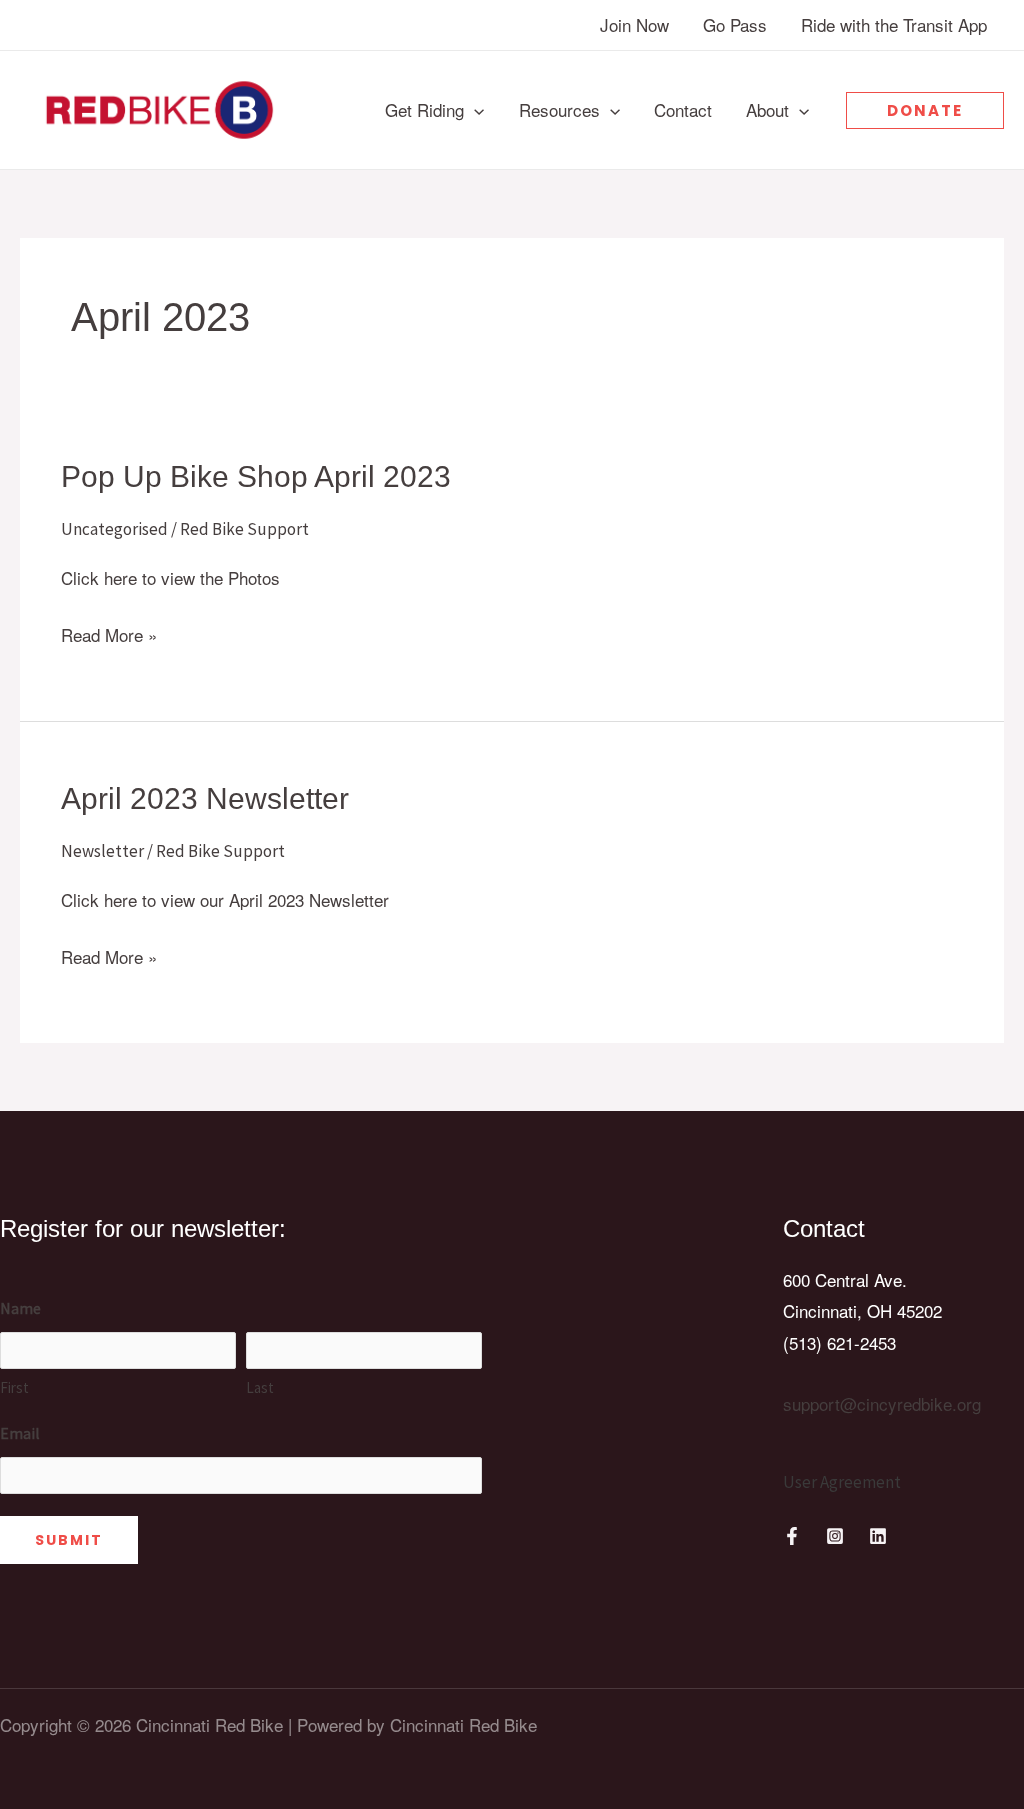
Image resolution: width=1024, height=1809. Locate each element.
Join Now (634, 24)
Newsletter (102, 851)
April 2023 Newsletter (205, 798)
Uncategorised (114, 529)
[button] (474, 110)
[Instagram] (835, 1536)
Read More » (109, 636)
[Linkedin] (878, 1536)
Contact (683, 109)
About (767, 109)
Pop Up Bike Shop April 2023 (256, 476)
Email (20, 1433)
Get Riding (424, 109)
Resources (559, 109)
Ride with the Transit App (894, 24)
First (14, 1387)
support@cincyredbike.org (882, 1403)
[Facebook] (792, 1536)
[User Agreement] (842, 1483)
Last (260, 1387)
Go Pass (735, 24)
